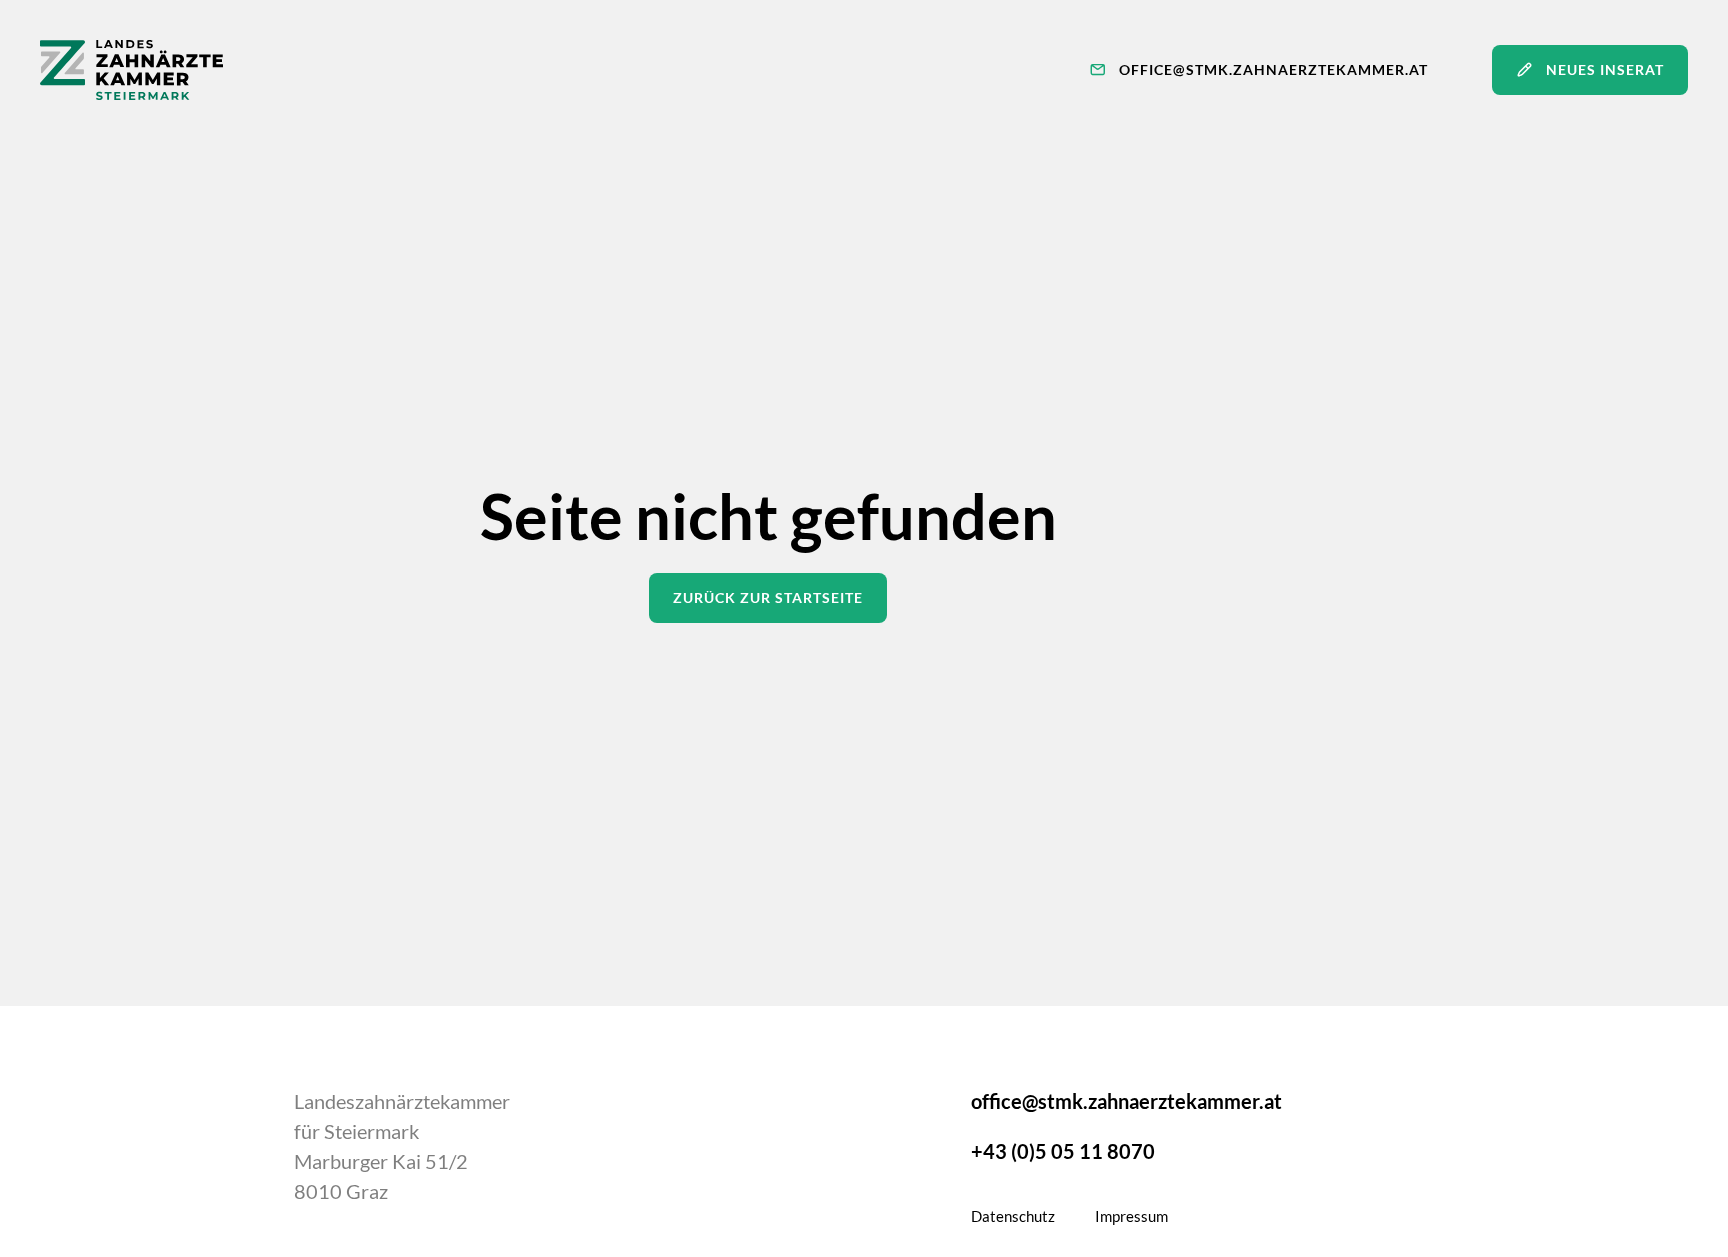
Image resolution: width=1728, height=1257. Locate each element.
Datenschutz (1013, 1216)
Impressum (1131, 1216)
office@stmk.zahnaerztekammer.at (1126, 1101)
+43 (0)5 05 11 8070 (1063, 1151)
